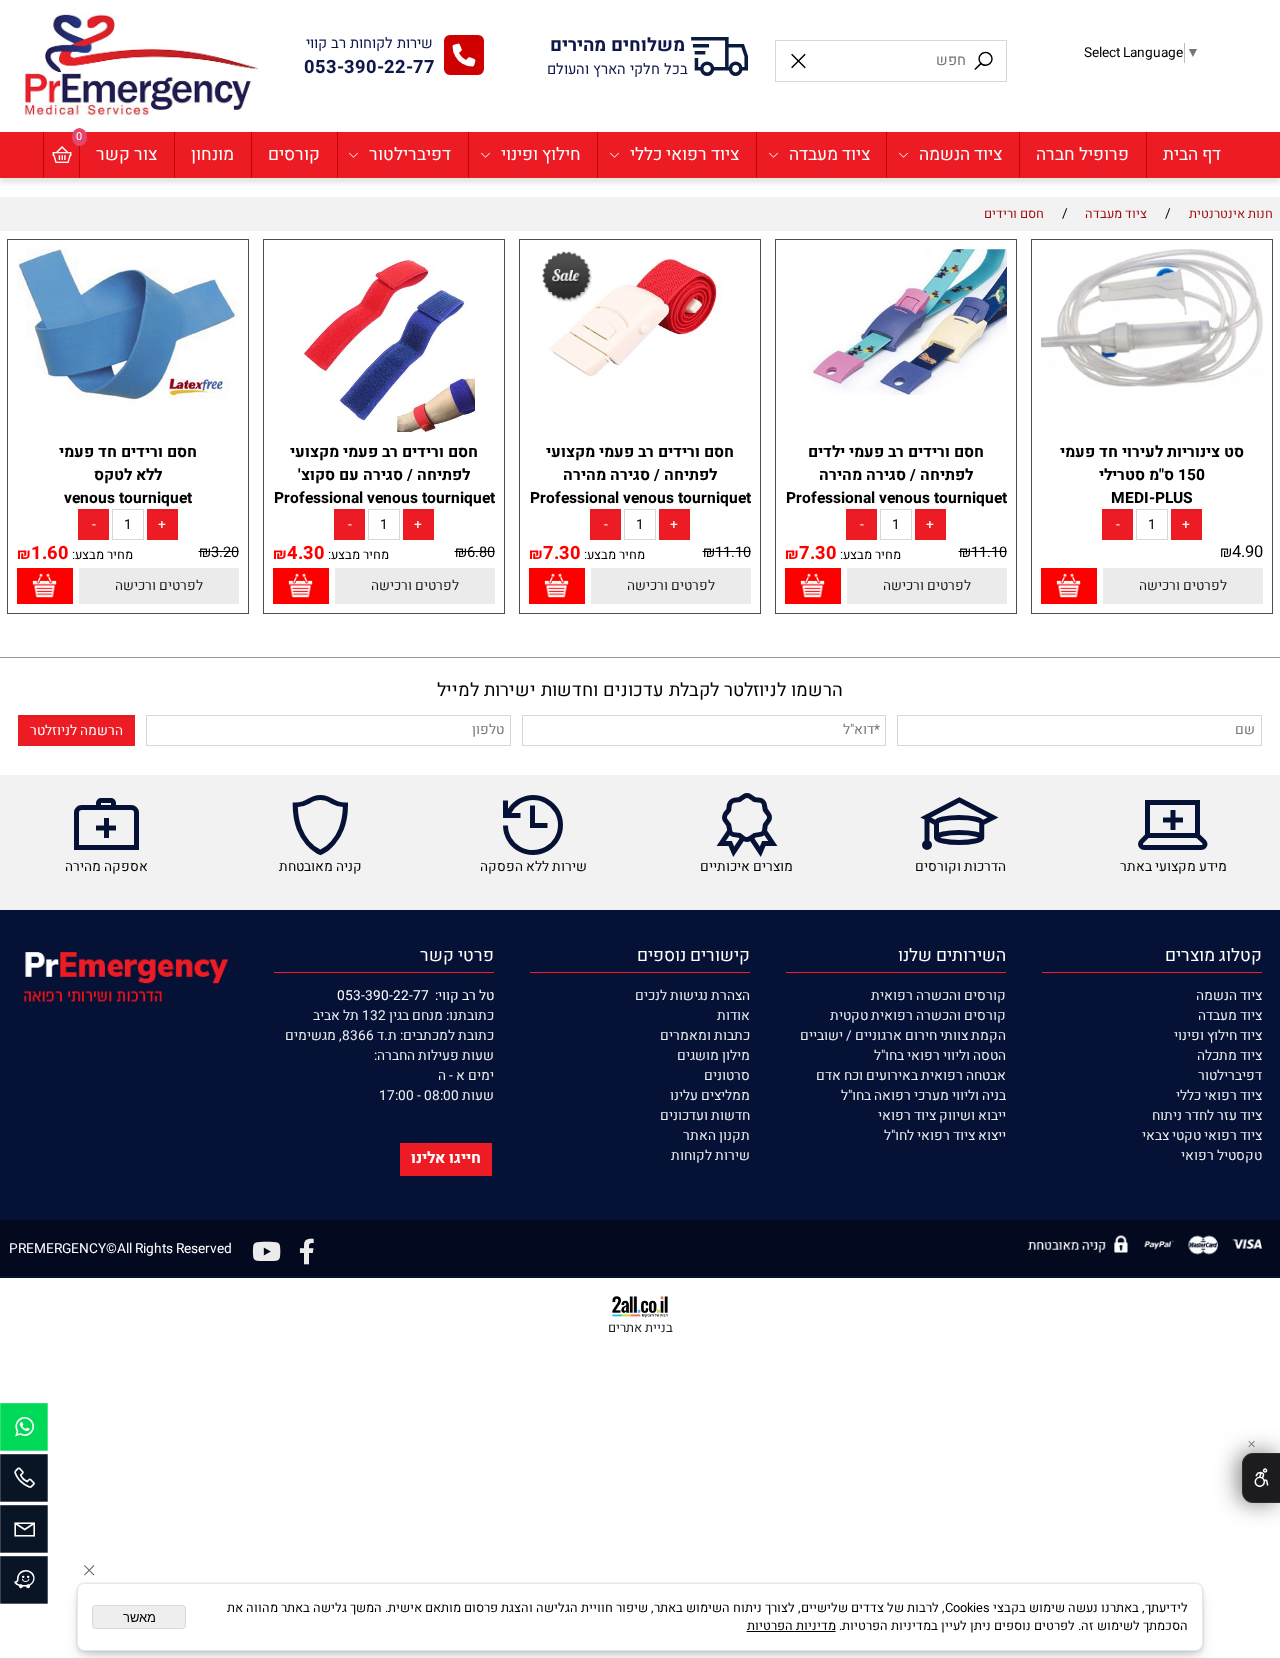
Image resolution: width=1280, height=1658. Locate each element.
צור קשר (126, 154)
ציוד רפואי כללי (684, 154)
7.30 (818, 553)
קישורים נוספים (693, 955)
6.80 (481, 552)
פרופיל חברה (1082, 154)
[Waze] (24, 1585)
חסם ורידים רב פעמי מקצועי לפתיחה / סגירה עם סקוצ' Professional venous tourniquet (384, 475)
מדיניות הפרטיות (791, 1626)
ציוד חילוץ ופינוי (1218, 1036)
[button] (1068, 586)
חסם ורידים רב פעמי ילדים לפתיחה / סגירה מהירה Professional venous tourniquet (896, 475)
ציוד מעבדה (829, 154)
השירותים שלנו (951, 955)
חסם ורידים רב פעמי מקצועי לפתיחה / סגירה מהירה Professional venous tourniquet (640, 475)
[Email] (24, 1534)
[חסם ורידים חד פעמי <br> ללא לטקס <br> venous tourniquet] (127, 399)
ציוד (1249, 1016)
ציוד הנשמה (960, 154)
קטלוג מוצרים (1213, 955)
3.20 (225, 552)
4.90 (1247, 552)
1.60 (50, 553)
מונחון (212, 154)
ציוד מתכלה (1229, 1056)
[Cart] (61, 155)
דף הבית (1192, 154)
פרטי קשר (456, 955)
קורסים (294, 154)
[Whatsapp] (24, 1432)
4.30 (306, 553)
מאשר (139, 1617)
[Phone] (24, 1483)
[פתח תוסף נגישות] (1261, 1478)
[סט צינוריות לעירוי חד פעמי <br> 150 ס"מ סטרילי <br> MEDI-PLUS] (1151, 383)
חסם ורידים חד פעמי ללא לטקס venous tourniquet (128, 475)
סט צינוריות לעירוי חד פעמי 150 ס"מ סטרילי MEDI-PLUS (1152, 475)
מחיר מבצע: (869, 555)
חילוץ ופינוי (541, 154)
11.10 (989, 552)
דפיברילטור (410, 154)
